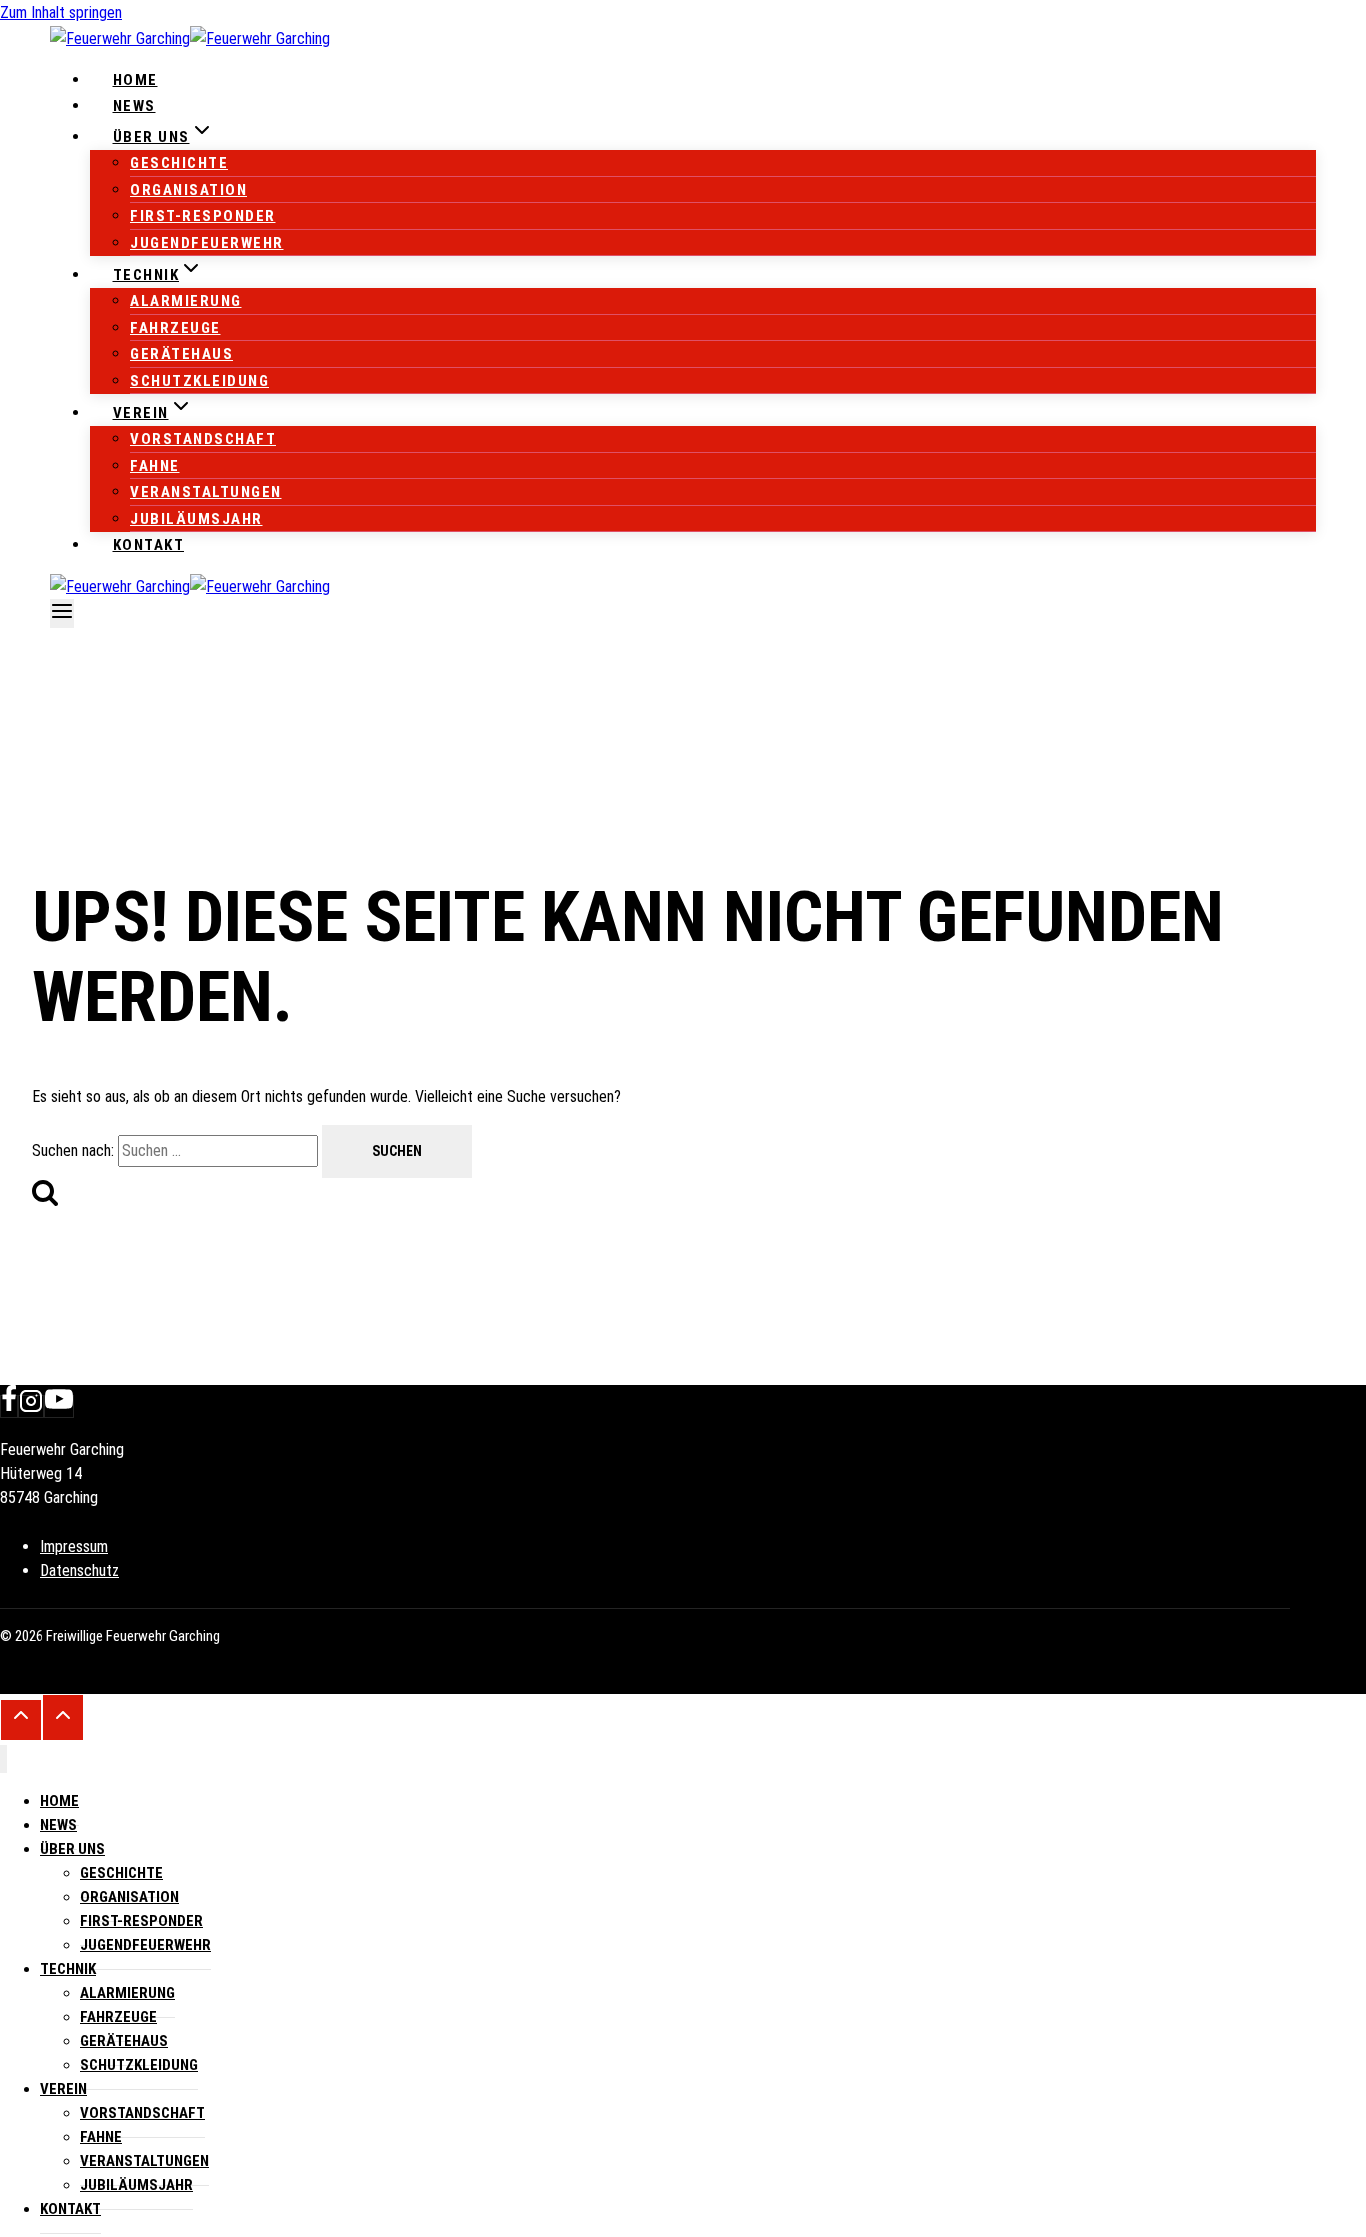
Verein (63, 2089)
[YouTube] (59, 1406)
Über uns (72, 1849)
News (134, 106)
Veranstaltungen (206, 492)
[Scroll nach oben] (21, 1720)
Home (135, 80)
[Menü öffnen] (62, 613)
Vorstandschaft (203, 439)
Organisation (188, 190)
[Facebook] (9, 1406)
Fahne (155, 466)
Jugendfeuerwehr (207, 243)
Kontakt (149, 545)
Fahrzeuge (175, 328)
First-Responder (203, 216)
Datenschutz (79, 1570)
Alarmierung (186, 301)
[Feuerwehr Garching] (190, 38)
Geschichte (179, 163)
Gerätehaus (181, 354)
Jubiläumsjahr (196, 519)
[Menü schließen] (3, 1759)
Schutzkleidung (199, 381)
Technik (68, 1969)
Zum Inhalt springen (61, 12)
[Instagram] (31, 1406)
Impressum (74, 1546)
